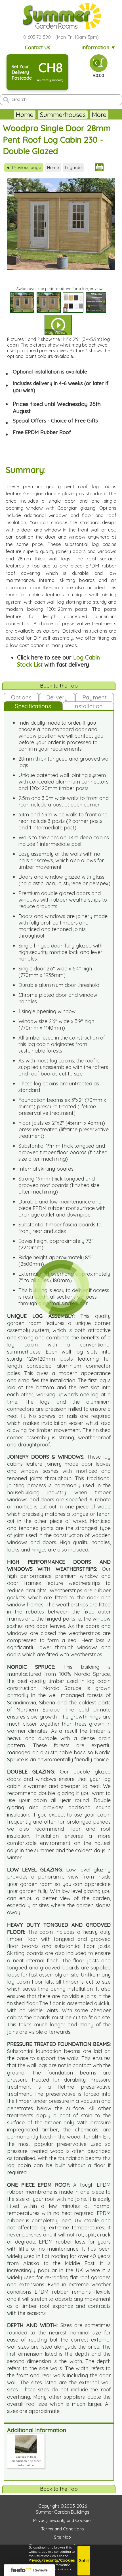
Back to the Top (59, 686)
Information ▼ (99, 47)
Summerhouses (63, 115)
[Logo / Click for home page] (61, 17)
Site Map (62, 2537)
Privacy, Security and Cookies (62, 2520)
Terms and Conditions (63, 2529)
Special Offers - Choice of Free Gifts (55, 421)
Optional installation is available (50, 372)
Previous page (24, 167)
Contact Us (38, 47)
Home (25, 115)
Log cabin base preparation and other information (26, 2461)
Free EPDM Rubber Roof (42, 432)
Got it (84, 2561)
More (99, 115)
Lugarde (73, 167)
